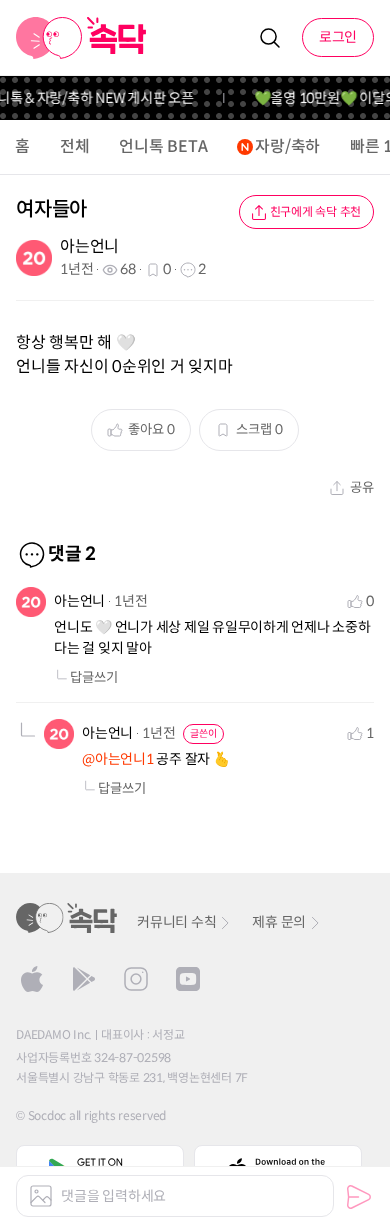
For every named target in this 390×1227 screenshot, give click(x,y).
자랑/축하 (287, 146)
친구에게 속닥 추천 (316, 211)
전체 (75, 146)
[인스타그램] (136, 979)
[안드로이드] (84, 979)
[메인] (81, 38)
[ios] (32, 979)
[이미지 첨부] (41, 1196)
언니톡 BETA (163, 146)
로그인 (338, 37)
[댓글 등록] (359, 1197)
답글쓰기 (94, 677)
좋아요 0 (151, 429)
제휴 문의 (279, 922)
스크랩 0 (259, 429)
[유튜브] (188, 979)
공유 (362, 487)
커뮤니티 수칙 (176, 922)
